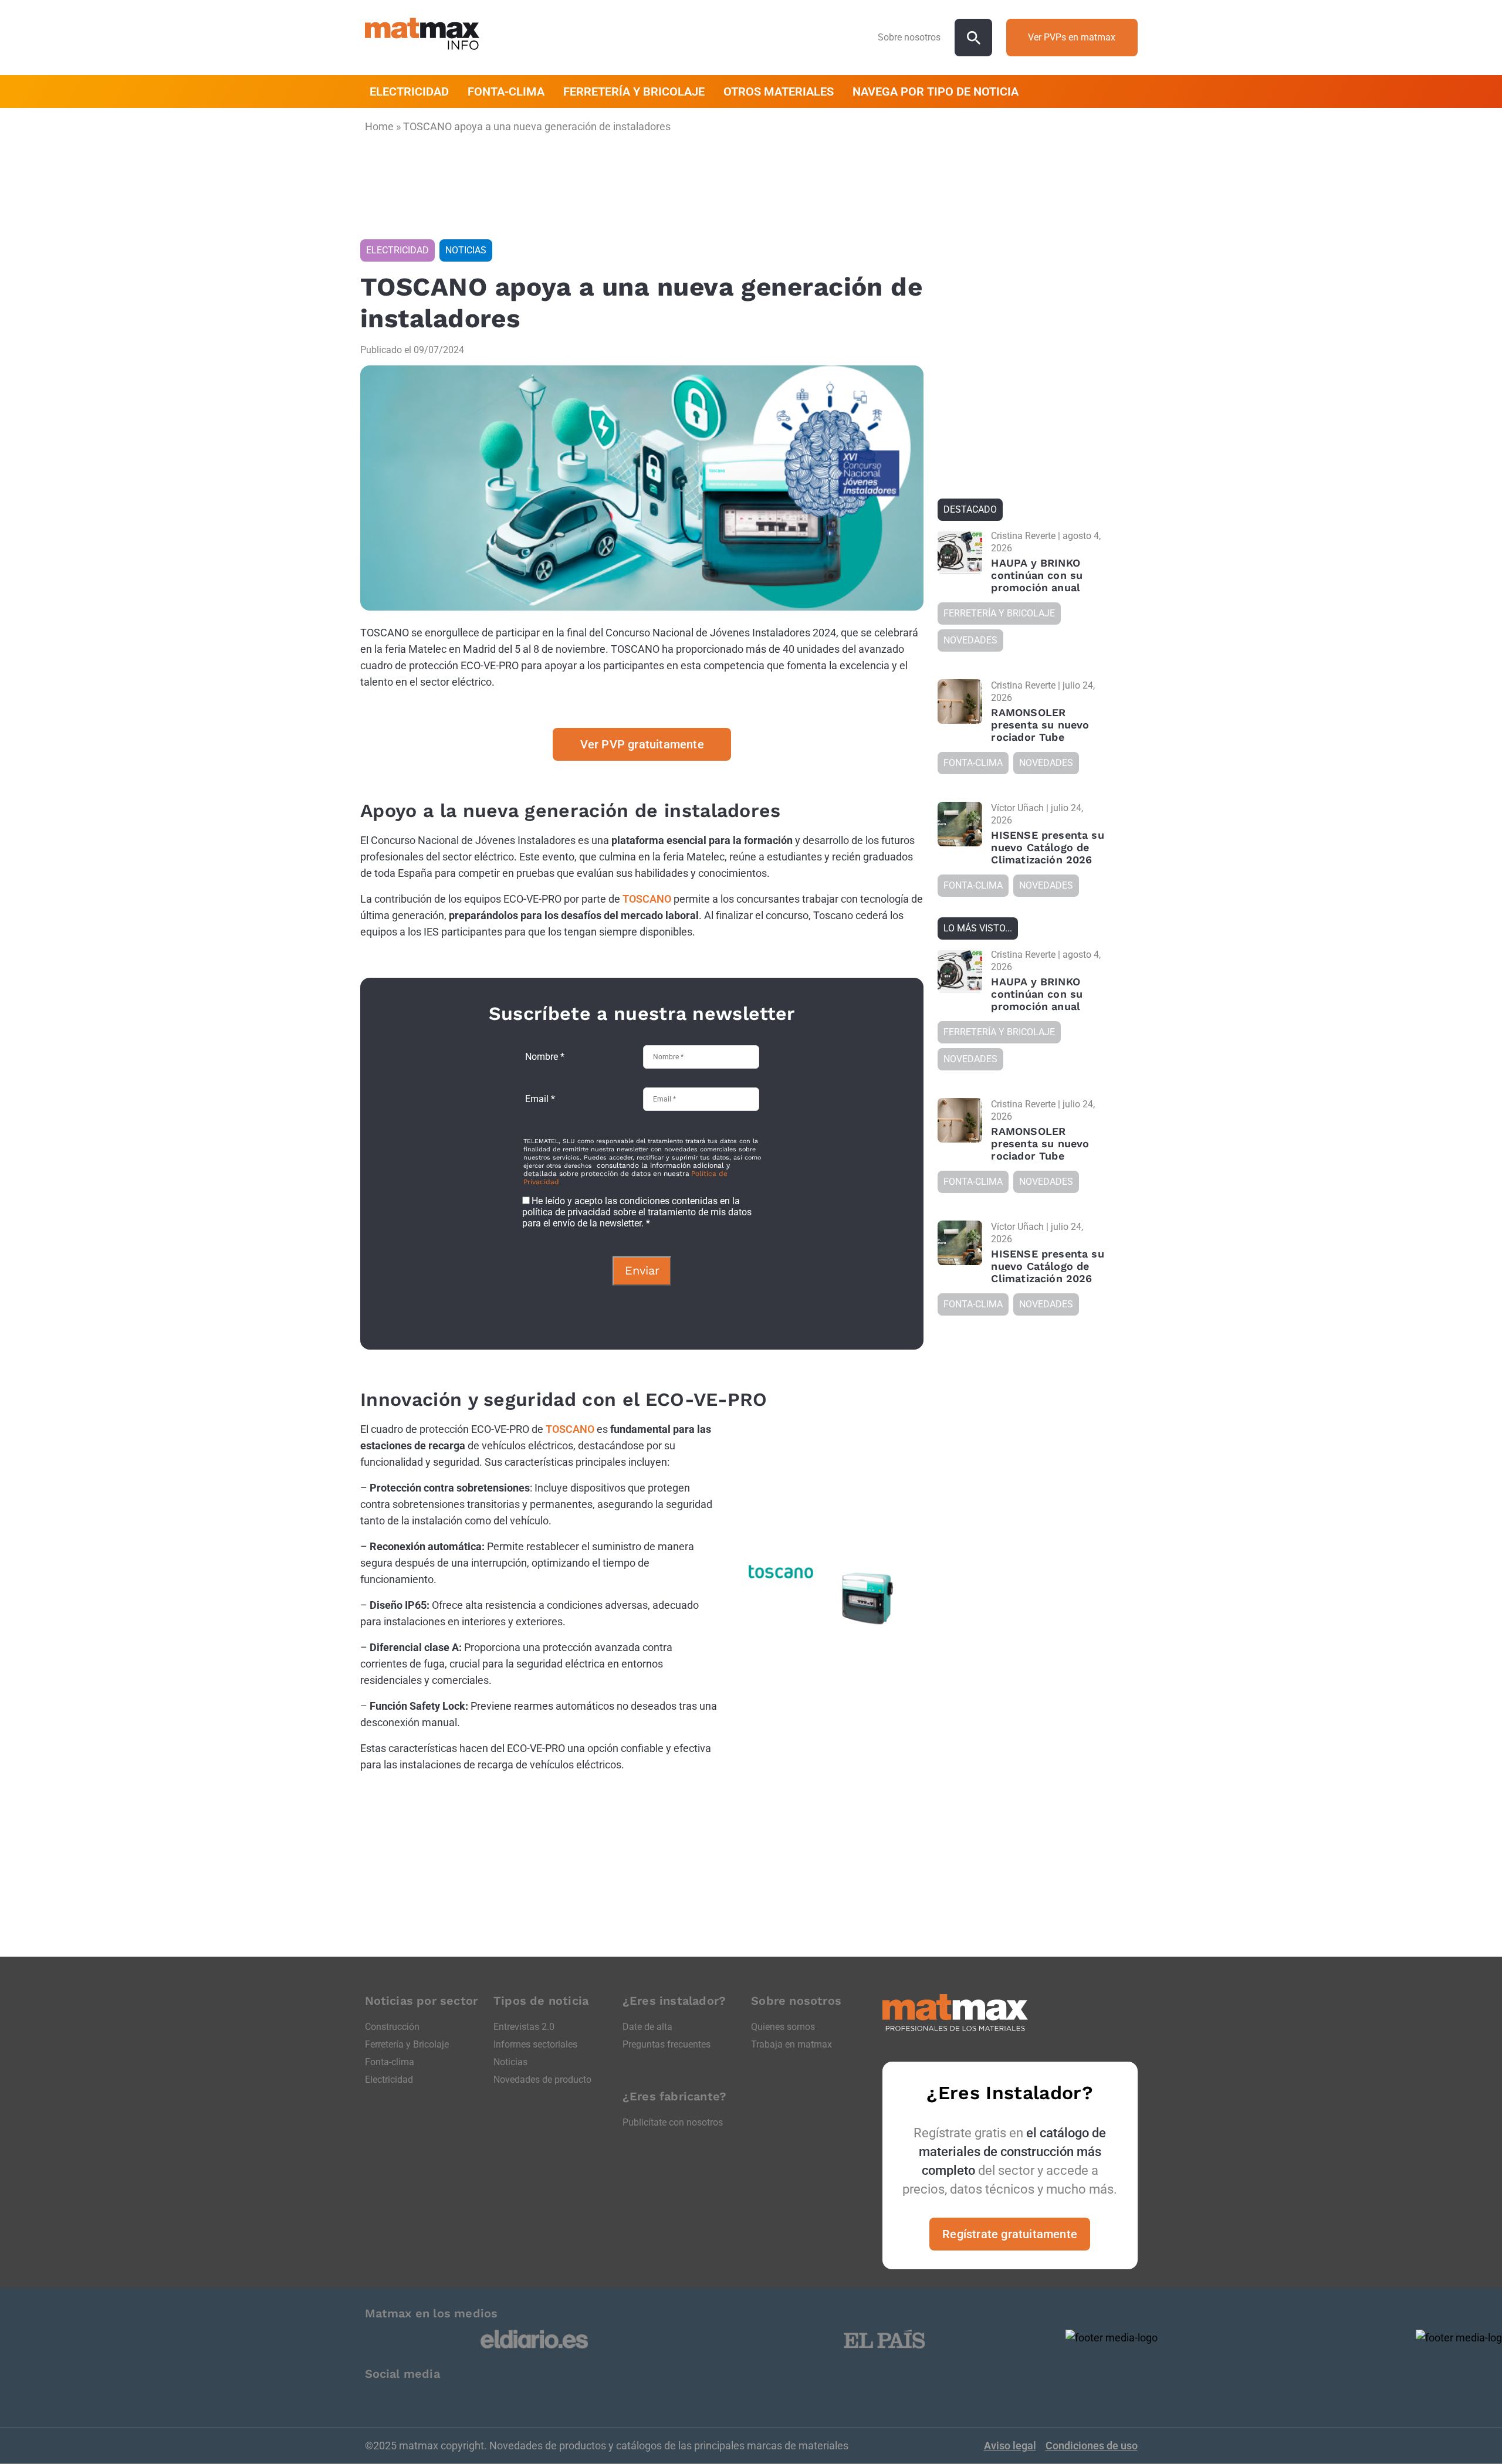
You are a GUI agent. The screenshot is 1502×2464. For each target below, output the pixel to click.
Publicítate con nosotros (673, 2122)
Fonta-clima (390, 2062)
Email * (540, 1099)
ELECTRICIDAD (409, 91)
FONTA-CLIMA (506, 91)
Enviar (642, 1270)
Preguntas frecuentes (667, 2044)
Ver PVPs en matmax (1072, 37)
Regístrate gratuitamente (1010, 2234)
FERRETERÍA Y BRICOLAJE (634, 91)
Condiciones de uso (1092, 2446)
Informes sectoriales (535, 2044)
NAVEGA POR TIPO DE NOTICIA (936, 91)
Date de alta (647, 2027)
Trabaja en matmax (791, 2044)
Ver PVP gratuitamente (642, 744)
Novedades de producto (542, 2080)
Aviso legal (1010, 2446)
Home (379, 126)
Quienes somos (783, 2027)
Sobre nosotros (909, 37)
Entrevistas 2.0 (524, 2027)
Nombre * (545, 1057)
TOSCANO (647, 899)
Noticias (510, 2062)
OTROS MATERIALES (779, 91)
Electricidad (389, 2080)
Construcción (392, 2027)
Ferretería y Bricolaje (407, 2044)
